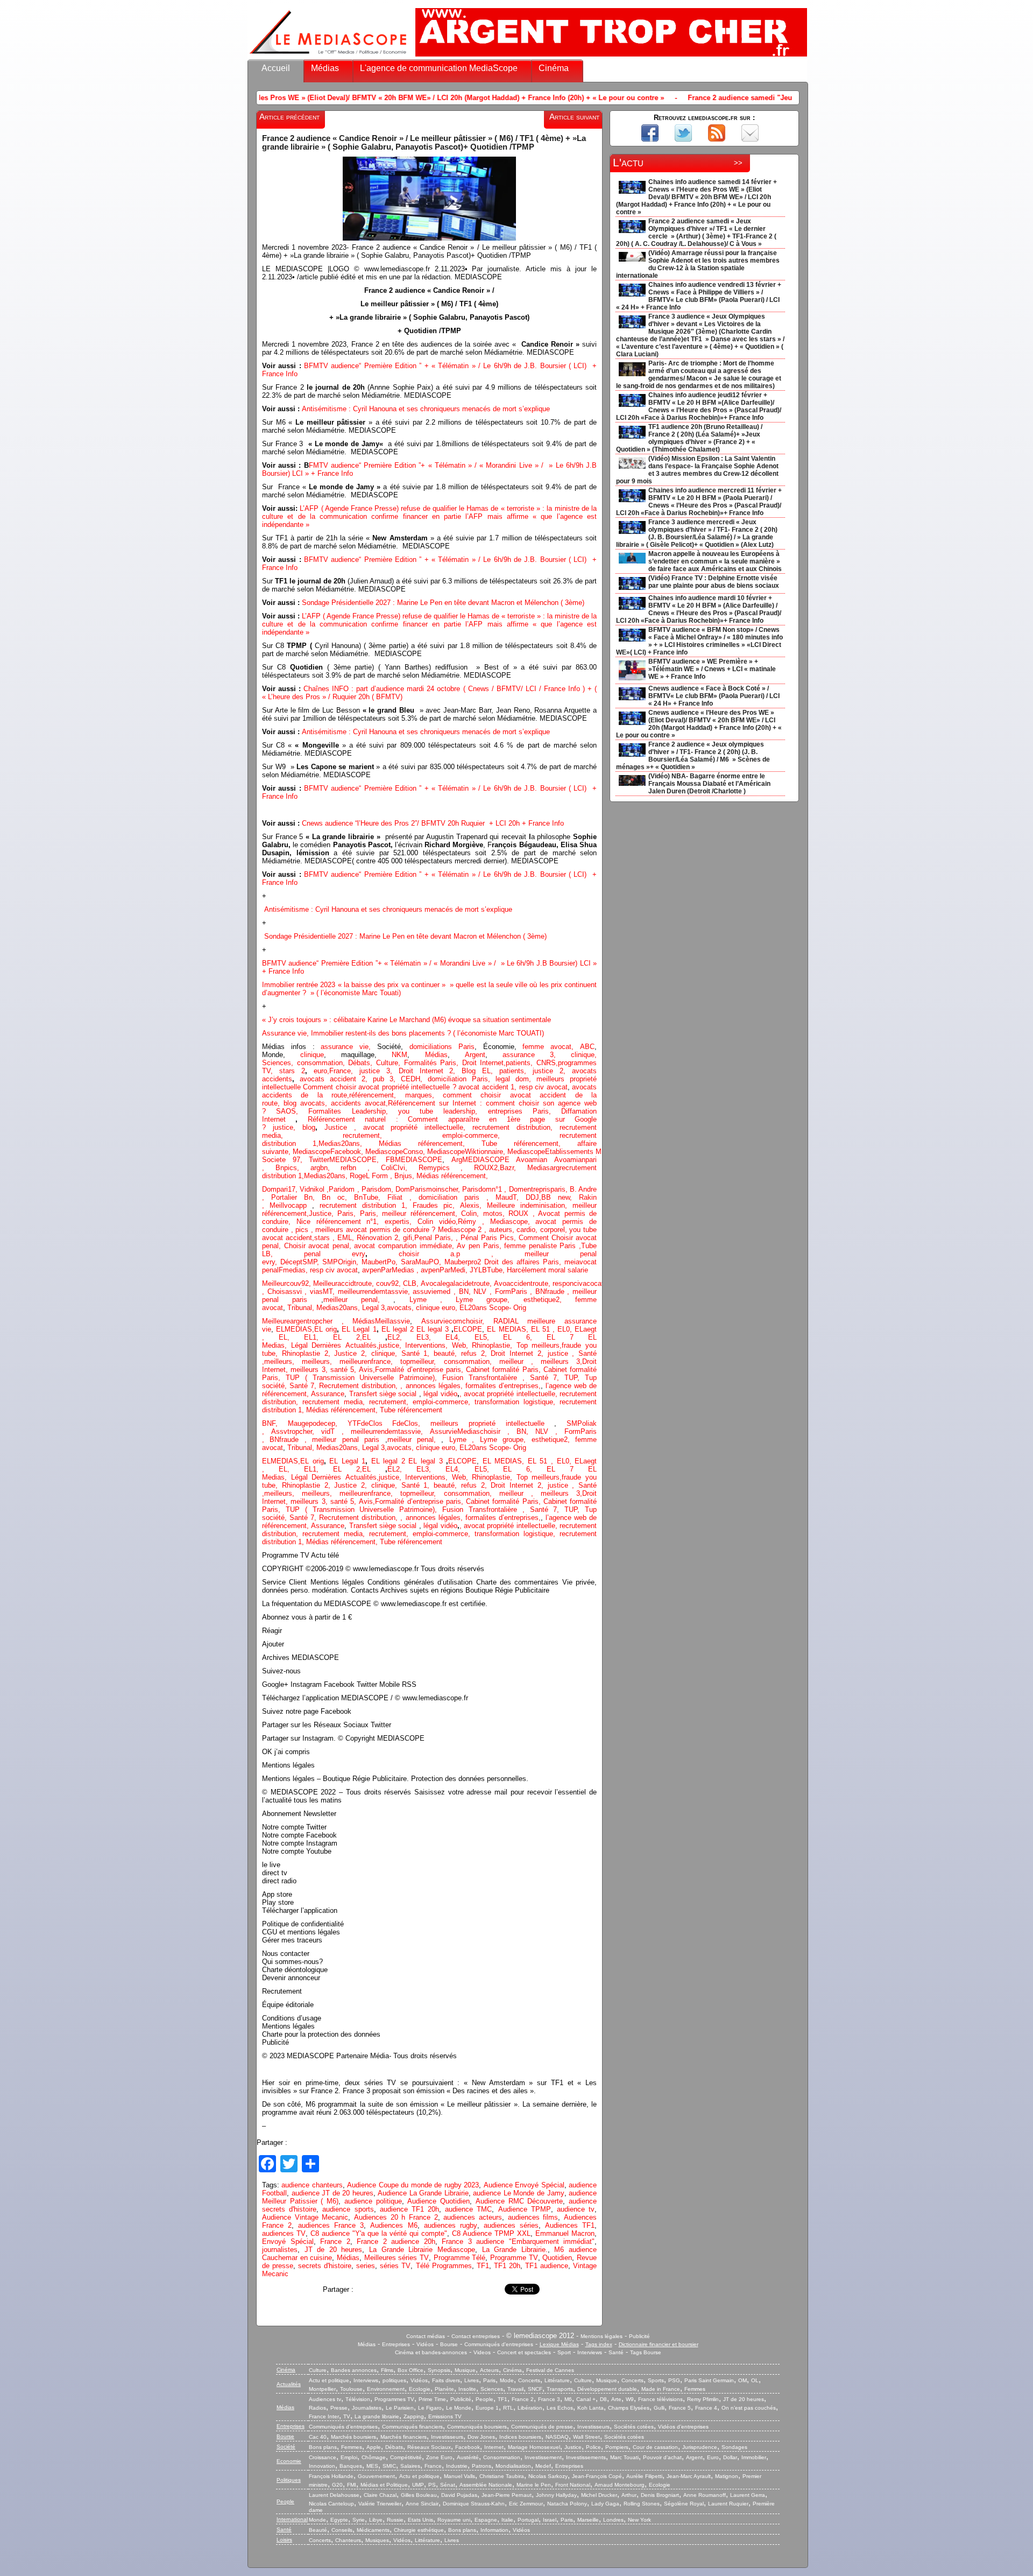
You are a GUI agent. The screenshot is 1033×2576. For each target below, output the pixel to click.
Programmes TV (394, 2399)
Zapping (414, 2416)
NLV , (484, 1291)
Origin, (350, 1262)
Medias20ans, (349, 1143)
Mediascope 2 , (464, 1230)
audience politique (373, 2201)
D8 (603, 2399)
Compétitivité (406, 2457)
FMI (352, 2485)
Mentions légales (602, 2336)
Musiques (377, 2540)
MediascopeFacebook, (329, 1152)
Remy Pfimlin (703, 2399)
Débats (359, 1063)
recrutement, (392, 1135)
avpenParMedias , (391, 1270)
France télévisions (660, 2399)
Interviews (590, 2352)
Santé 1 (415, 1353)
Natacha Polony (567, 2504)
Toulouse (351, 2389)
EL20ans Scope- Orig (493, 1308)
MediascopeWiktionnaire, (467, 1152)
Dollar (730, 2457)
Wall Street (586, 2437)
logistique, (542, 1402)
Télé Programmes (444, 2266)
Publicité (639, 2336)
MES (372, 2466)
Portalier (288, 1197)
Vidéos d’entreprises (683, 2427)
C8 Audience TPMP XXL (491, 2233)
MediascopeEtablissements (551, 1152)
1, (307, 1143)
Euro (713, 2457)
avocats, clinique (414, 1308)
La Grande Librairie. (515, 2250)
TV (347, 2416)
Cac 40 (318, 2437)
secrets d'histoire (325, 2266)
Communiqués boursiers (477, 2427)
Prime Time (432, 2399)
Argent (475, 1055)
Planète (444, 2389)
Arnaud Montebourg (620, 2485)
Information (494, 2530)
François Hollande (331, 2476)
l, (567, 1230)
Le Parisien (400, 2408)
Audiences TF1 (570, 2225)
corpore (552, 1230)
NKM (399, 1055)
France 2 (335, 2241)
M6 (568, 2399)
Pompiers (617, 2447)
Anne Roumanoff (705, 2495)
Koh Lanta (590, 2408)
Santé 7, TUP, (558, 1378)
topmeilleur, (422, 1361)
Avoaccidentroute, (523, 1283)
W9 (630, 2399)
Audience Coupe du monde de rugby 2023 (413, 2185)
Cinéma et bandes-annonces (431, 2352)
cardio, (528, 1230)
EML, (347, 1238)
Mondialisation (513, 2466)
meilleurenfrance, (370, 1361)
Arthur (629, 2495)
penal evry (335, 1254)
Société (286, 2447)
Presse (339, 2408)
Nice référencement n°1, (341, 1222)
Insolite (467, 2389)
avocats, (314, 1103)
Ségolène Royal (684, 2504)
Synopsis (439, 2370)
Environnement (386, 2389)
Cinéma (554, 68)
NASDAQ (557, 2437)
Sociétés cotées (634, 2427)
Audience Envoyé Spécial (524, 2185)
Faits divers (446, 2380)
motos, (496, 1213)
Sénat (448, 2485)
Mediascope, (513, 1222)
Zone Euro (439, 2457)
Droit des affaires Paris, (524, 1262)
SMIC (389, 2466)
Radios (317, 2408)
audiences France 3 (331, 2225)
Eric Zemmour (526, 2504)
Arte (616, 2399)
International (292, 2519)
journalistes (280, 2250)
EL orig (326, 1329)
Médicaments (373, 2530)
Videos (482, 2352)
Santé (616, 2352)
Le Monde (459, 2408)
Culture (318, 2370)
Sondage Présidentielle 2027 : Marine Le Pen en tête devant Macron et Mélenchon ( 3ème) (443, 603)
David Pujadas (459, 2495)
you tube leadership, (443, 1111)
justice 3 (375, 1071)
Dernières (328, 1345)
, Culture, (385, 1063)
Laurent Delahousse (334, 2495)
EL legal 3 (433, 1329)
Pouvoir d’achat (662, 2457)
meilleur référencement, (422, 1213)
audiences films (533, 2217)
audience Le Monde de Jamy (518, 2193)
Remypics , (447, 1168)
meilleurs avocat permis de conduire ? (377, 1230)
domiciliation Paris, (462, 1079)
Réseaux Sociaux (429, 2447)
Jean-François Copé (597, 2476)
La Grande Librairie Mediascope (422, 2250)
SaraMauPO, (423, 1262)
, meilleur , (515, 1361)
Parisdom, (378, 1189)
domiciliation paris (449, 1197)
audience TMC (468, 2209)
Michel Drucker (599, 2495)
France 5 (680, 2408)
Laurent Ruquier (728, 2504)
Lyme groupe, (490, 1300)
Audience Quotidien (438, 2201)
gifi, (407, 1238)
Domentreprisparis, (539, 1189)
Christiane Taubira (502, 2476)
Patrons (482, 2466)
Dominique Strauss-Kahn (474, 2504)
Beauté (318, 2530)
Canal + (586, 2399)
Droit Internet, (484, 1063)
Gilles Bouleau (419, 2495)
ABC (587, 1047)
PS (432, 2485)
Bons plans (323, 2447)
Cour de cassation (655, 2447)
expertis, (401, 1222)
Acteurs (489, 2370)
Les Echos (560, 2408)
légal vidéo (440, 1394)
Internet (494, 2447)
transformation (499, 1402)
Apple (374, 2447)
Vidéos (425, 2344)
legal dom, (516, 1079)
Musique (465, 2370)
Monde (317, 2520)
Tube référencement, (529, 1143)
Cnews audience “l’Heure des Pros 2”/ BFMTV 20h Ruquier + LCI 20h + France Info (433, 823)
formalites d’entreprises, (503, 1386)
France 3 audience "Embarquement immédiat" (518, 2241)
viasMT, (324, 1291)
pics (302, 1230)
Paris (489, 2380)
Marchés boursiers (353, 2437)
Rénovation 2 (377, 1238)
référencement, (343, 1410)
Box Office (411, 2370)
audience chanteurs (312, 2185)
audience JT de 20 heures (332, 2193)
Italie (507, 2520)
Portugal (528, 2520)
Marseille (588, 2520)
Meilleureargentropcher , (307, 1321)
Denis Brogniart (660, 2495)
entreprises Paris (518, 1111)
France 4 (706, 2408)
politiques (394, 2380)
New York (639, 2520)
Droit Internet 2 (426, 1071)
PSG (674, 2380)
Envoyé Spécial (288, 2241)
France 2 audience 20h (396, 2241)
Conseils (342, 2530)
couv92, (390, 1283)
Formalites (330, 1111)
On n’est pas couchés (749, 2408)
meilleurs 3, (561, 1361)
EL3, (431, 1337)
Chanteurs (348, 2540)
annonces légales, (434, 1386)
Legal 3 (373, 1308)
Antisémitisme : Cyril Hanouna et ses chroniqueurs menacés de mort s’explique (427, 409)
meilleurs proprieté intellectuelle (492, 1423)
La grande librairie (377, 2416)
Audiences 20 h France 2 (396, 2217)
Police (593, 2447)
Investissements (586, 2457)
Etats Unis (420, 2520)
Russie (395, 2520)
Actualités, (362, 1345)
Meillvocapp (291, 1205)
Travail (515, 2389)
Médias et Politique (384, 2485)
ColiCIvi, (400, 1168)
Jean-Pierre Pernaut (507, 2495)
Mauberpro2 (464, 1262)
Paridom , (345, 1189)
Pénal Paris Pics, (490, 1238)
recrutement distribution (358, 1205)
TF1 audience (547, 2266)
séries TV (395, 2266)
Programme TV (514, 2258)
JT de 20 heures (334, 2250)
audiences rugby (451, 2225)
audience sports (348, 2209)
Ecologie (420, 2389)
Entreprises (396, 2344)
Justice (336, 1127)
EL (366, 1337)
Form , (383, 1176)
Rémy (467, 1222)
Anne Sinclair (422, 2504)
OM (742, 2380)
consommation (320, 1063)
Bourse (449, 2344)
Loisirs (284, 2540)
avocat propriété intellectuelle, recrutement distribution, (458, 1127)
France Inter (324, 2416)
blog (292, 1103)
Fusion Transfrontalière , (486, 1378)
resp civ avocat (543, 1087)
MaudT (506, 1197)
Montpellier (322, 2389)
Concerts (529, 2380)
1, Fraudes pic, (428, 1205)
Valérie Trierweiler (380, 2504)
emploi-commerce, (501, 1135)
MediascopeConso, (396, 1152)
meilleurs (278, 1361)
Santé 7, (304, 1386)
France (340, 1071)
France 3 (549, 2399)
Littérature (557, 2380)
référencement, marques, (396, 1095)
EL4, (460, 1337)
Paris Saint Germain (709, 2380)
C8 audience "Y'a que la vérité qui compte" (379, 2233)
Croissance (323, 2457)
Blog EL (476, 1071)
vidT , (336, 1431)
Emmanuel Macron (565, 2233)
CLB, (412, 1283)
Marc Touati (624, 2457)
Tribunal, (302, 1308)
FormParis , (515, 1291)
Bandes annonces (354, 2370)
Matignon (727, 2476)
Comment (535, 1238)
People (484, 2399)
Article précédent (289, 117)
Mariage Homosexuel (534, 2447)
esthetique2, (549, 1300)
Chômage (374, 2457)
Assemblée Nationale (486, 2485)
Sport (564, 2352)
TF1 (483, 2266)
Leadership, (375, 1111)
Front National (573, 2485)
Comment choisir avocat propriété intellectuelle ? (381, 1087)
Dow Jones (481, 2437)
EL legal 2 (399, 1329)
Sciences (492, 2389)
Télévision (358, 2399)
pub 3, (381, 1079)
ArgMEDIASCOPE (484, 1160)
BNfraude (554, 1291)
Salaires (410, 2466)
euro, (318, 1071)
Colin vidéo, (438, 1222)
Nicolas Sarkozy (548, 2476)
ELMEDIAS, (295, 1329)
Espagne (486, 2520)
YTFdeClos (370, 1423)
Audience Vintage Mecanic (305, 2217)
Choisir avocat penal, (319, 1246)
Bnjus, (405, 1176)
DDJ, (533, 1197)
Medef (543, 2466)
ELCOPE (468, 1329)
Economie (289, 2461)
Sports (656, 2380)
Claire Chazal (380, 2495)
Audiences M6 (394, 2225)
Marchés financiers (404, 2437)
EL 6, (525, 1337)
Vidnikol (313, 1189)
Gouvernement (376, 2476)
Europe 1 (487, 2408)
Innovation (322, 2466)
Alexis (470, 1205)
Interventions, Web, (437, 1345)
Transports (560, 2389)
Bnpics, (293, 1168)
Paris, (348, 1213)
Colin (469, 1213)
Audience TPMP (525, 2209)
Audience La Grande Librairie (423, 2193)
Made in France (661, 2389)
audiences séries (511, 2225)
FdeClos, (411, 1423)
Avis (366, 1370)
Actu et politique (329, 2380)
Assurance (328, 1394)
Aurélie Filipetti (644, 2476)
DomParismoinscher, (429, 1189)
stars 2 (292, 1071)
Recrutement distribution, (360, 1386)
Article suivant (574, 117)
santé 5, (344, 1370)
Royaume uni (454, 2520)
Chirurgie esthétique (419, 2530)
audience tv (576, 2209)
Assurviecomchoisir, (457, 1321)
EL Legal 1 (359, 1329)
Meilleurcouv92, (288, 1283)
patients (518, 1063)
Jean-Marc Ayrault (689, 2476)
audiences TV (284, 2233)
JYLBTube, (488, 1270)
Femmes (695, 2389)
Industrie (457, 2466)
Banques (351, 2466)
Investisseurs (593, 2427)
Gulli (659, 2408)
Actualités (289, 2384)
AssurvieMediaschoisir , (473, 1431)
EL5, (489, 1337)
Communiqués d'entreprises (499, 2344)
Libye (376, 2520)
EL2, (395, 1337)
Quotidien (557, 2258)
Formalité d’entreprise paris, (420, 1370)
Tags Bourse (646, 2352)
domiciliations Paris (439, 1047)
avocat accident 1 (486, 1087)
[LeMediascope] (328, 56)
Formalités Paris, (431, 1063)
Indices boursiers (520, 2437)
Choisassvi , (289, 1291)
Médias (325, 68)
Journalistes (367, 2408)
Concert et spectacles (524, 2352)
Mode (507, 2380)
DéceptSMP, (301, 1262)
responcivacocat (578, 1283)
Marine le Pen (534, 2485)
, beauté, (444, 1353)
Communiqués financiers (412, 2427)
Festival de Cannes (550, 2370)
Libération (530, 2408)
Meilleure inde (510, 1205)
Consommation (502, 2457)
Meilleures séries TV (397, 2258)
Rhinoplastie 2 (305, 1353)
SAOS (286, 1111)
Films (387, 2370)
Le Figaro (430, 2408)
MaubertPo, (381, 1262)
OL (755, 2380)
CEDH (408, 1079)
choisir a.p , (462, 1254)
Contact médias (426, 2336)
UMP (418, 2485)
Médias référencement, (430, 1143)
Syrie (359, 2520)
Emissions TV (445, 2416)
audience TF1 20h (409, 2209)
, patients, (512, 1071)
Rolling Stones (642, 2504)
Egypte (339, 2520)
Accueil (276, 68)
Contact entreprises (476, 2336)
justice (283, 1127)
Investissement (543, 2457)
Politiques (289, 2480)
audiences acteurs (473, 2217)
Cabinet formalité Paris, (505, 1370)
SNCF (535, 2389)
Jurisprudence (700, 2447)
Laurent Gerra (748, 2495)
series (366, 2266)
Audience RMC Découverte (519, 2201)
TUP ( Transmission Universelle (364, 1378)
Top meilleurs (538, 1345)
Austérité (468, 2457)
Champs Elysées (629, 2408)
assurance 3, (529, 1055)
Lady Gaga (605, 2504)
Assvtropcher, (296, 1431)
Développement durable (607, 2389)
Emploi (349, 2457)
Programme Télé (460, 2258)
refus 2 (473, 1353)
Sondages (734, 2447)
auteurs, (503, 1230)
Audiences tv (325, 2399)
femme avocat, (548, 1047)
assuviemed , (436, 1291)
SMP (330, 1262)
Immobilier (754, 2457)
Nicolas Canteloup (331, 2504)
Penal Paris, (435, 1238)
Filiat (395, 1197)
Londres (613, 2520)
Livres (472, 2380)
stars (323, 1238)
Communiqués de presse (542, 2427)
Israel (550, 2520)
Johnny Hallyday (556, 2495)
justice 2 (548, 1071)
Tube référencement (411, 1410)
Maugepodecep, (318, 1423)
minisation (549, 1205)
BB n (551, 1197)
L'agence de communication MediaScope (439, 68)
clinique (312, 1055)
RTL (508, 2408)
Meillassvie (392, 1321)
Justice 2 (349, 1353)
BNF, (275, 1423)
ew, (570, 1197)
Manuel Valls (459, 2476)
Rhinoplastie (491, 1345)
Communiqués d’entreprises (343, 2427)
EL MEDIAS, (509, 1329)
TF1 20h (507, 2266)
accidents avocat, (358, 1103)
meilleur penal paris (346, 1440)
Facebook (468, 2447)
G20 (337, 2485)
